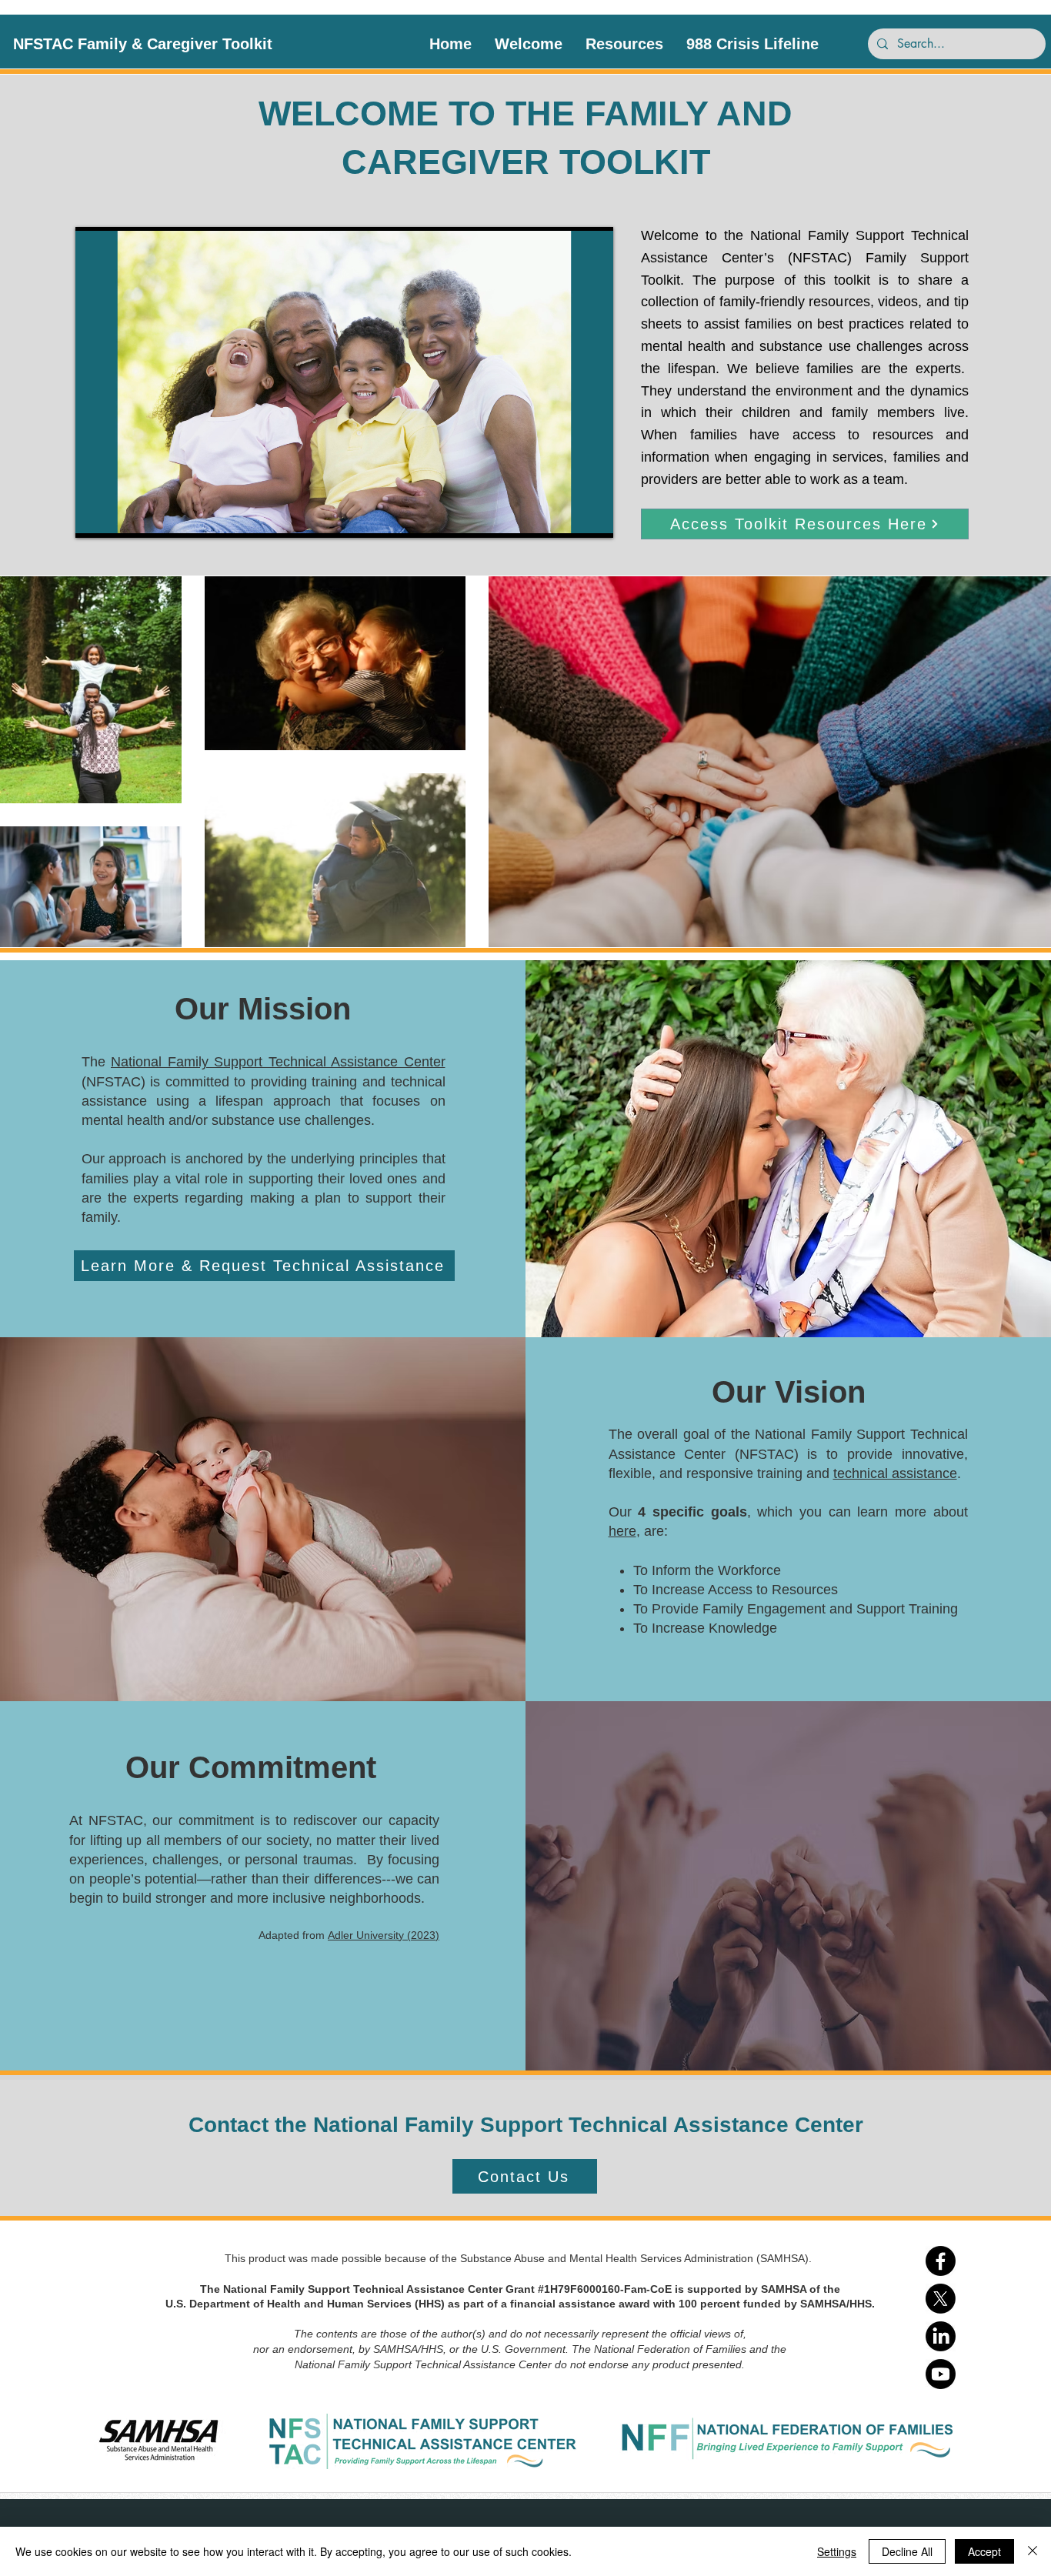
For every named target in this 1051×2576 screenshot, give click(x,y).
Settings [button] (837, 2551)
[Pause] (95, 517)
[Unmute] (122, 517)
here (622, 1531)
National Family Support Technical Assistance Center (278, 1062)
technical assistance (895, 1473)
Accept (984, 2551)
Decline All (907, 2551)
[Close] (1033, 2551)
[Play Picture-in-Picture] (566, 517)
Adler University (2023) (384, 1935)
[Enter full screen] (592, 517)
